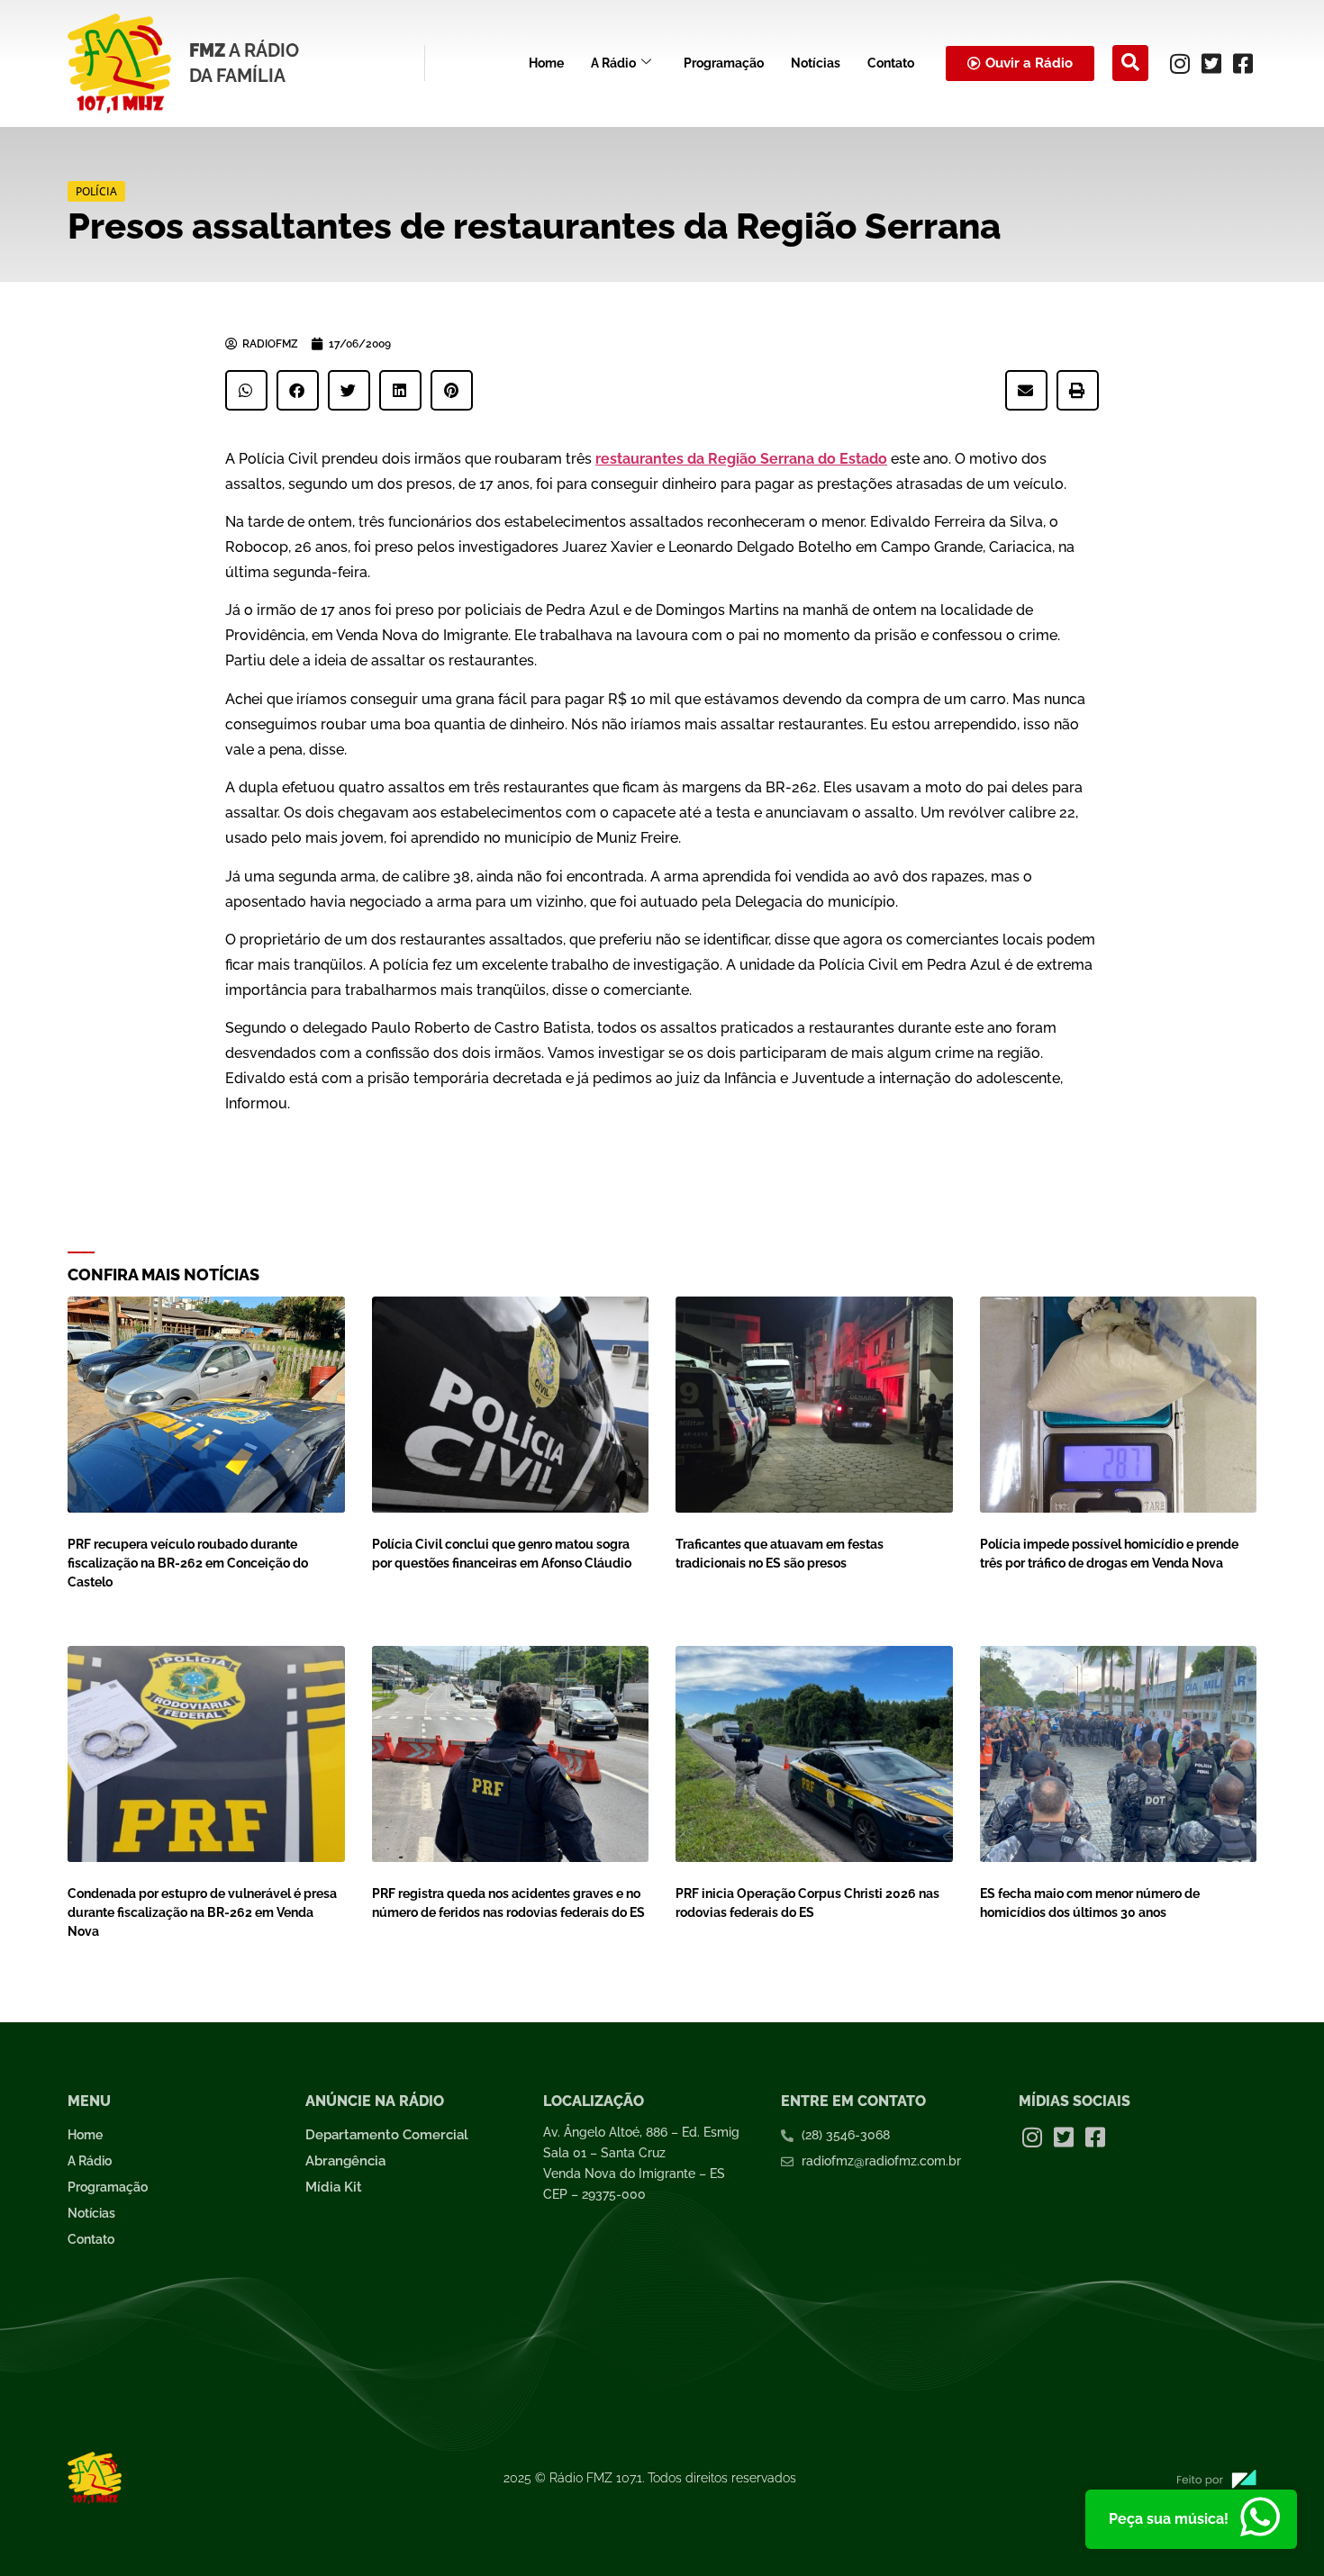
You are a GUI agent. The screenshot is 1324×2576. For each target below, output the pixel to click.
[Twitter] (1211, 63)
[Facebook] (1243, 63)
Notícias (816, 63)
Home (546, 63)
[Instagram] (1180, 63)
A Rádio (613, 63)
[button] (1130, 63)
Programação (724, 63)
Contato (891, 63)
